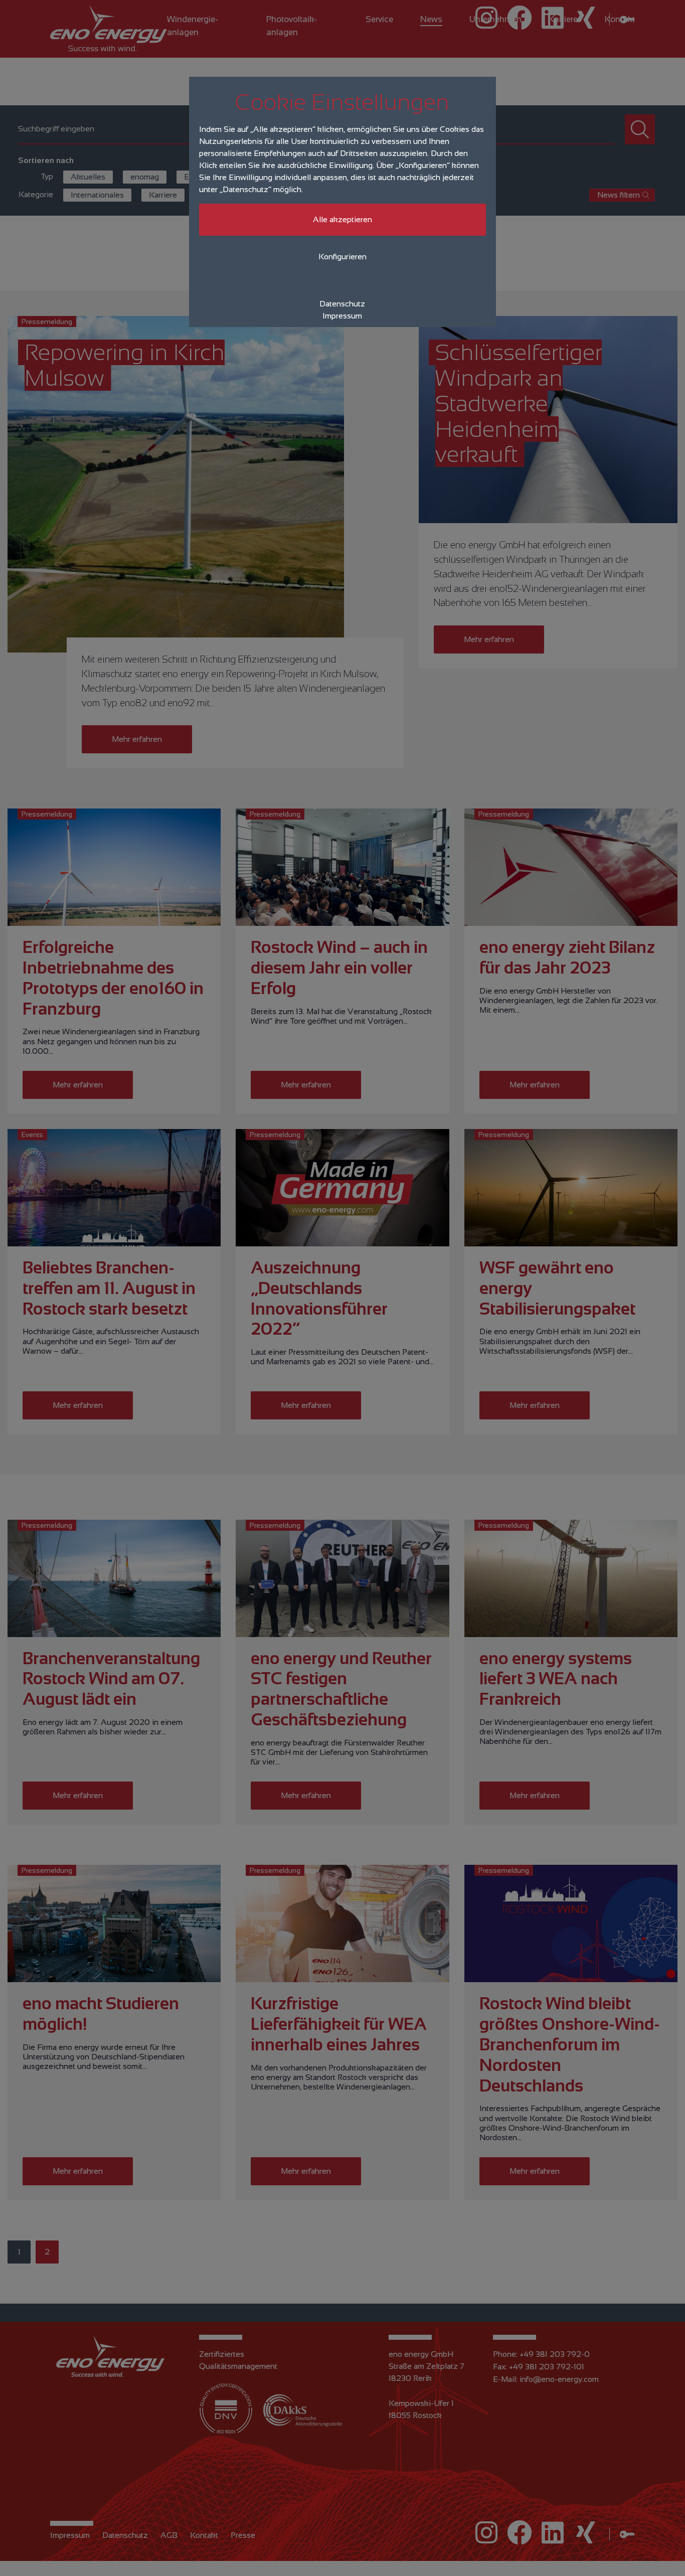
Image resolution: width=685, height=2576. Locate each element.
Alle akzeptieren (342, 219)
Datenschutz (342, 304)
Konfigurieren (342, 257)
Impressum (342, 316)
